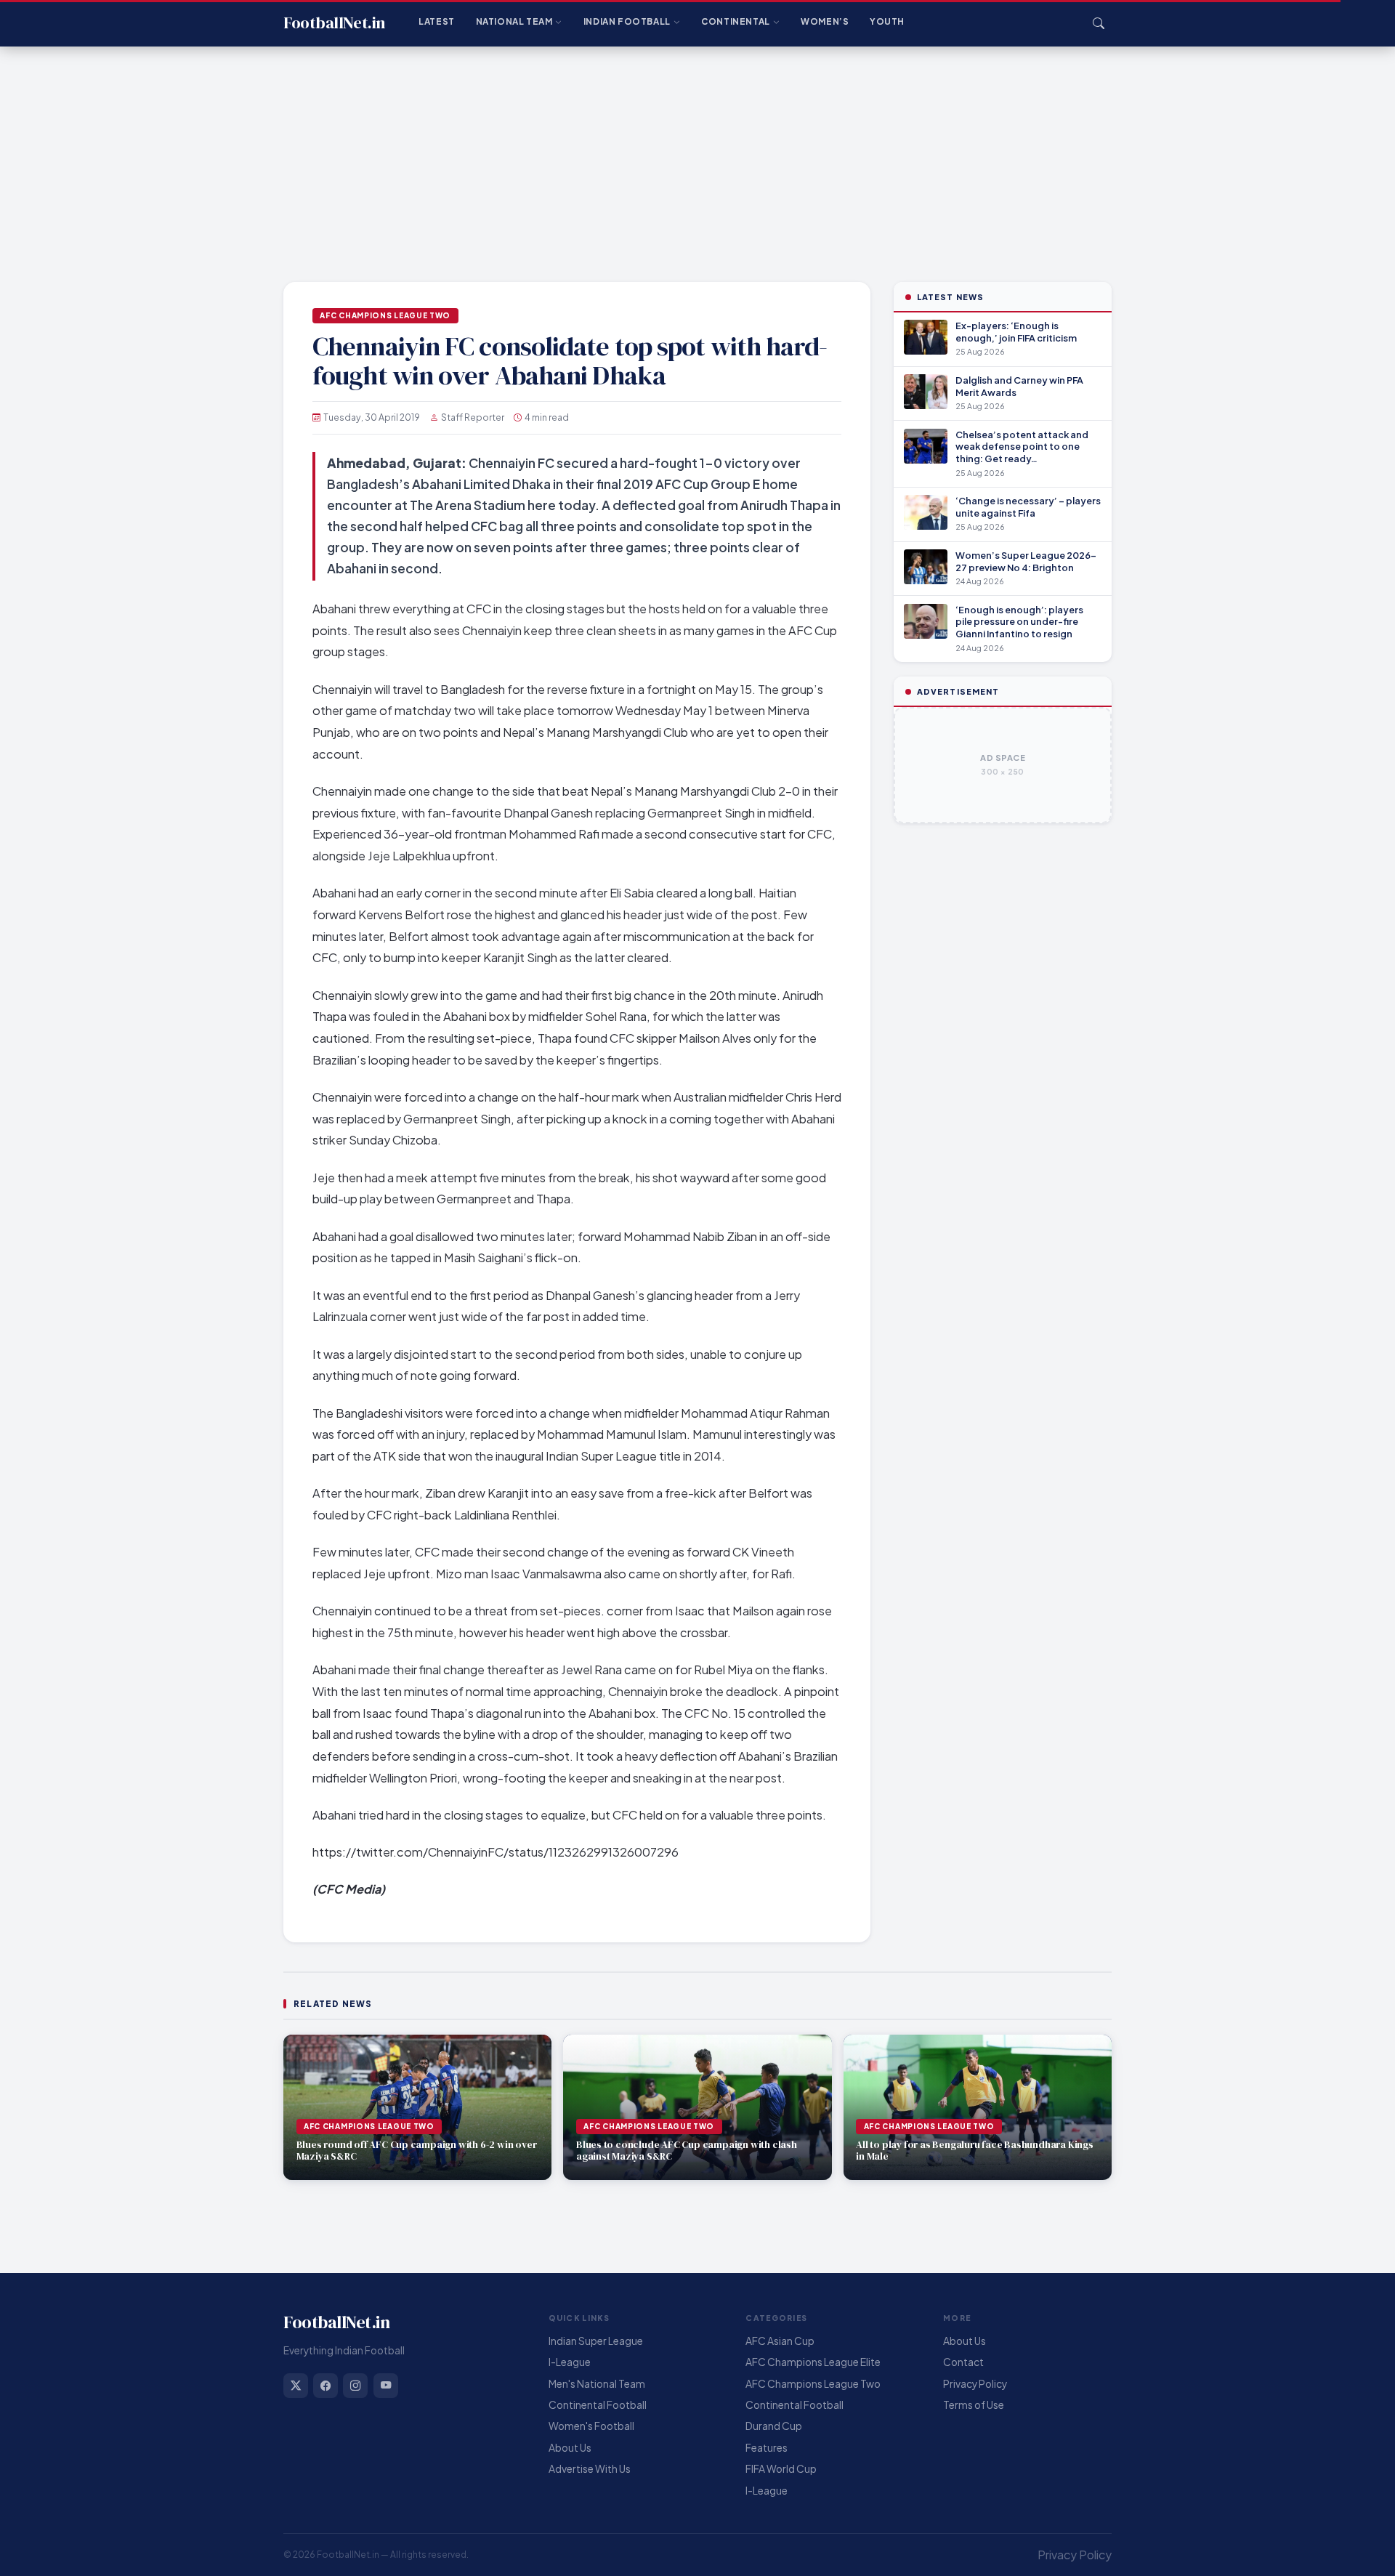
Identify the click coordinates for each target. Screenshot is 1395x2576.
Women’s (825, 21)
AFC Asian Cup (780, 2341)
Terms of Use (974, 2405)
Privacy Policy (975, 2384)
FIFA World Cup (781, 2469)
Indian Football (627, 21)
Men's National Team (597, 2384)
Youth (887, 21)
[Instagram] (355, 2386)
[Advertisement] (697, 156)
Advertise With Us (590, 2469)
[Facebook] (325, 2386)
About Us (570, 2448)
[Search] (1099, 23)
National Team (514, 21)
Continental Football (598, 2405)
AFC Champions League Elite (813, 2362)
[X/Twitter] (296, 2386)
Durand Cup (774, 2426)
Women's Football (591, 2426)
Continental (736, 21)
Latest (437, 21)
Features (767, 2448)
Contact (963, 2362)
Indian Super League (596, 2341)
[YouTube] (386, 2386)
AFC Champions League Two (385, 315)
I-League (570, 2362)
